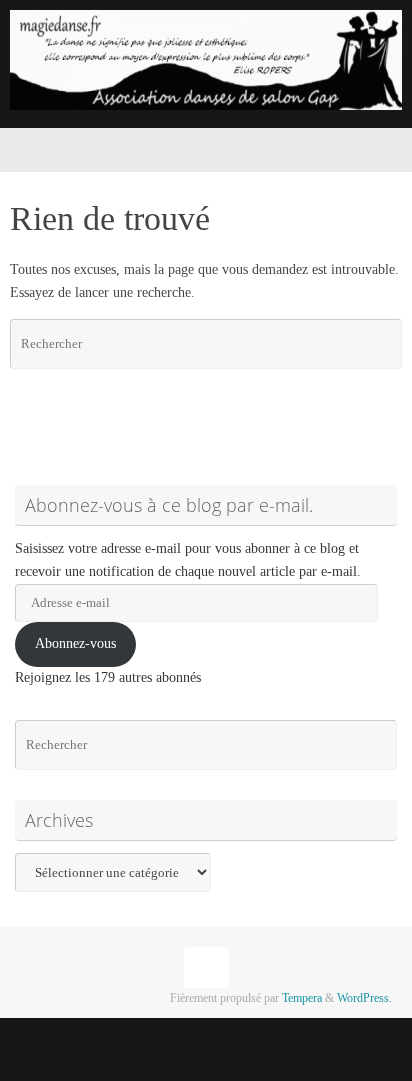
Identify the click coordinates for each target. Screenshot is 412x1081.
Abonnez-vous (75, 643)
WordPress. (364, 998)
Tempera (302, 998)
